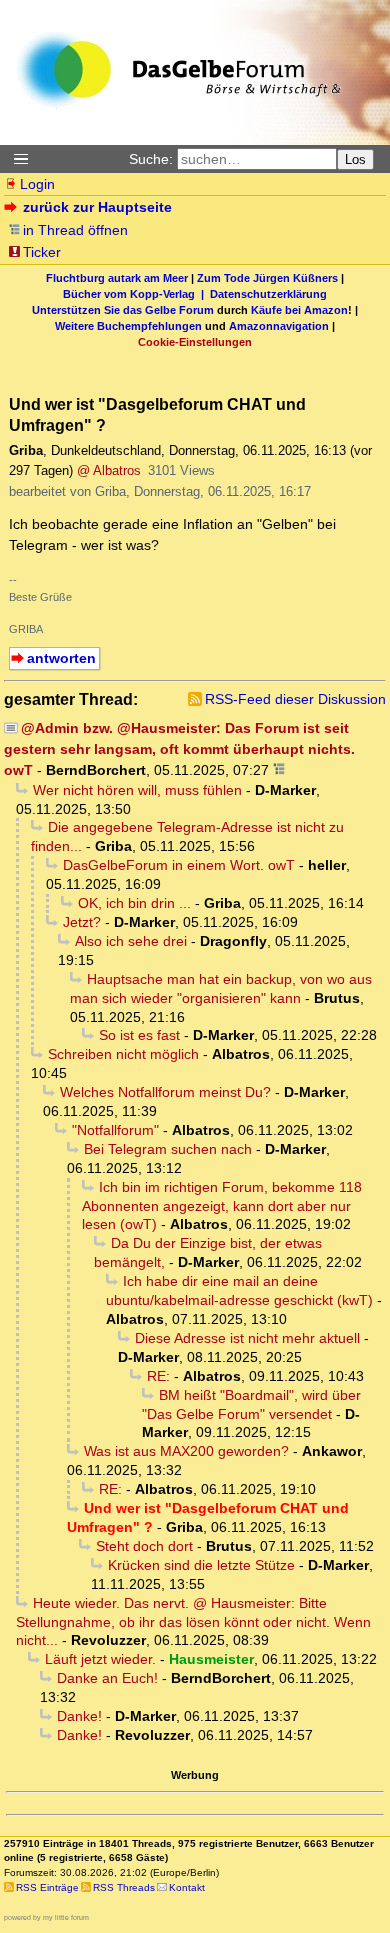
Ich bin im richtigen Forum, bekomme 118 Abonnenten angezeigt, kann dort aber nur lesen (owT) (222, 1206)
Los (355, 159)
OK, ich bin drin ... (134, 903)
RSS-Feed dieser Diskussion (295, 699)
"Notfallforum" (115, 1130)
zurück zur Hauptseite (97, 207)
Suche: (151, 159)
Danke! (79, 1716)
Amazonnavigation (279, 326)
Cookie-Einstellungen (195, 342)
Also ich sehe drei (131, 941)
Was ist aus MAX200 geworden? (186, 1451)
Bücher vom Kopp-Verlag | (136, 294)
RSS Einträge (47, 1887)
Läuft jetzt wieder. (100, 1659)
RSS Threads (124, 1887)
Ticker (42, 252)
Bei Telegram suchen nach (168, 1149)
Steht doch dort (144, 1546)
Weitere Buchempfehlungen (128, 326)
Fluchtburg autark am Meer (117, 278)
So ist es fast (139, 1035)
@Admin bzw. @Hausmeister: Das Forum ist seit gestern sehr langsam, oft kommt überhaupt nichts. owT (179, 749)
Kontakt (187, 1887)
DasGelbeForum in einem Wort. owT (179, 865)
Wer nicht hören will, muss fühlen (137, 790)
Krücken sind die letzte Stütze (201, 1565)
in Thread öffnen (75, 230)
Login (37, 184)
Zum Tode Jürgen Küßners (267, 278)
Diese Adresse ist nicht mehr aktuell (247, 1338)
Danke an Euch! (107, 1678)
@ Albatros (109, 470)
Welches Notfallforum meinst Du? (165, 1092)
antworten (61, 658)
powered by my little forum (46, 1917)
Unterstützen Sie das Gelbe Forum (123, 310)
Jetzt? (82, 922)
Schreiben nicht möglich (123, 1054)
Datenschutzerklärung (268, 294)
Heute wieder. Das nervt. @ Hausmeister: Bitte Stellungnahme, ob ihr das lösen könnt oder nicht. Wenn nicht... (193, 1622)
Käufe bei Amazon (299, 310)
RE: (158, 1376)
